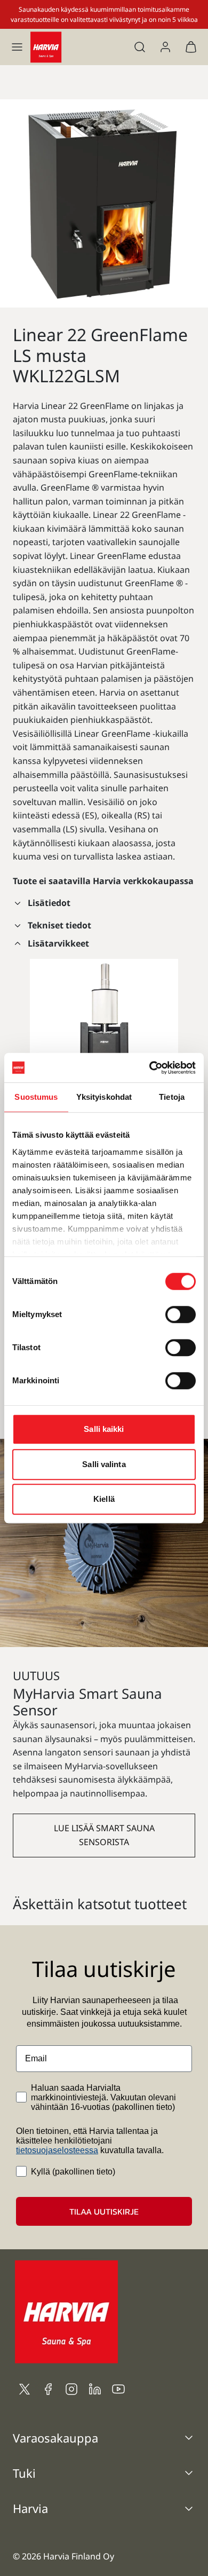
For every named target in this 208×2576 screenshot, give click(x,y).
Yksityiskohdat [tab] (104, 1097)
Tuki (24, 2473)
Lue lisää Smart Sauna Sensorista (104, 1835)
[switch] (181, 1314)
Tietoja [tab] (172, 1097)
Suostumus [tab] (36, 1097)
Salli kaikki (104, 1429)
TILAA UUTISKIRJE (104, 2211)
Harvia (30, 2508)
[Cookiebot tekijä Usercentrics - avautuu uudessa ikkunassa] (150, 1068)
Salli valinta (104, 1464)
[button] (17, 47)
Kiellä (104, 1499)
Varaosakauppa (55, 2438)
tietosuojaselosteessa (57, 2150)
